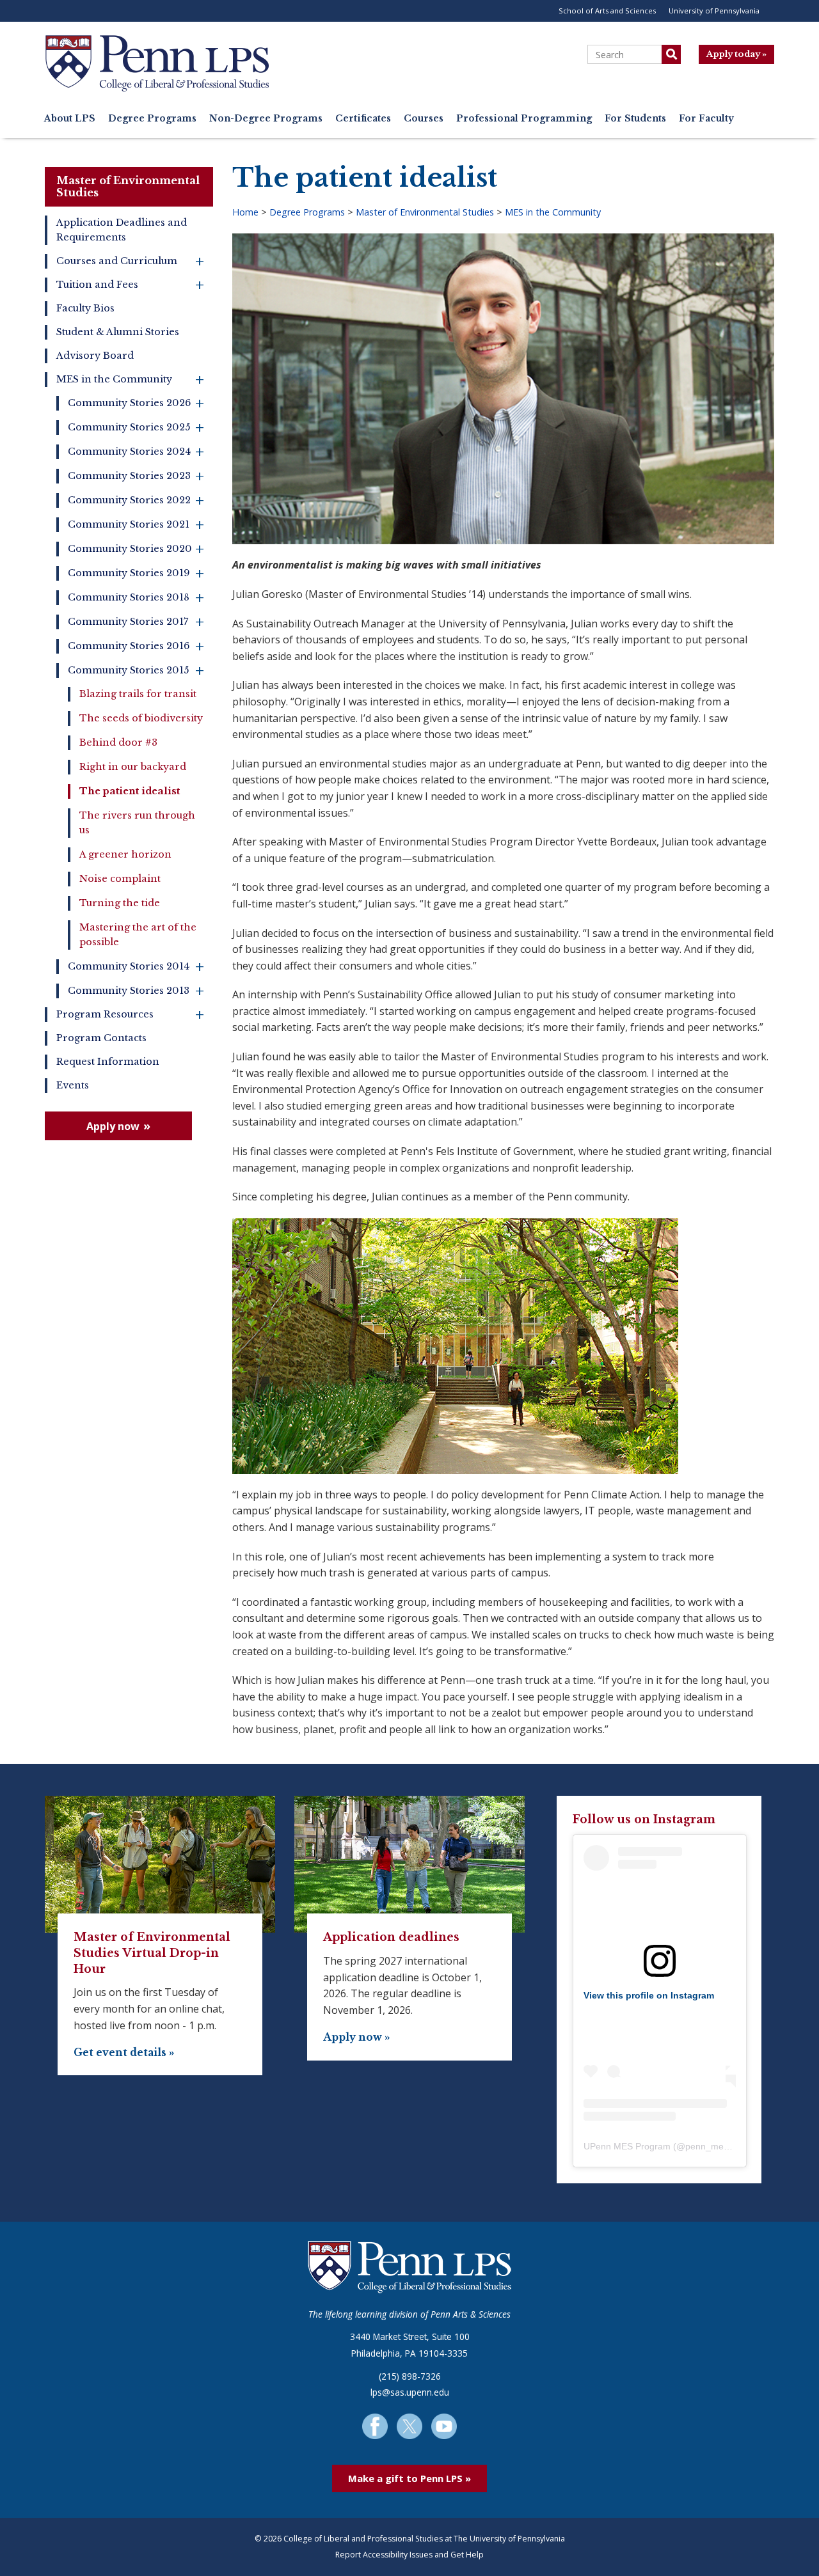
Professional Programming (524, 119)
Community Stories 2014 (136, 967)
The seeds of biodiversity (141, 718)
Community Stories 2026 (136, 403)
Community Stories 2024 (136, 452)
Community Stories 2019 (136, 573)
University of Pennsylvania (714, 11)
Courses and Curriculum (130, 261)
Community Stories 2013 (136, 991)
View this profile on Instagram (649, 1995)
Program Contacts (101, 1038)
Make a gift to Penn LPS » (409, 2478)
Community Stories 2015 (136, 671)
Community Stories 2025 (136, 428)
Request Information (108, 1062)
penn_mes (707, 2146)
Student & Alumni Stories (118, 332)
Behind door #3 (118, 742)
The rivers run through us (137, 823)
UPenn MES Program (627, 2146)
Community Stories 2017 (136, 622)
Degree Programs (152, 119)
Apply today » (736, 54)
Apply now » (357, 2037)
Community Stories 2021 (136, 525)
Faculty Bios (85, 308)
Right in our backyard (133, 767)
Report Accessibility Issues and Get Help (409, 2555)
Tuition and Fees (130, 285)
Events (73, 1085)
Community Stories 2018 (136, 598)
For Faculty (706, 119)
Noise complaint (120, 879)
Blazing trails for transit (138, 694)
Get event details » (124, 2053)
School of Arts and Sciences (607, 11)
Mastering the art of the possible (138, 935)
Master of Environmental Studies (128, 186)
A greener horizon (125, 854)
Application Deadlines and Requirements (122, 230)
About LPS (70, 119)
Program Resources (130, 1015)
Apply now (113, 1126)
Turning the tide (120, 903)
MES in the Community (130, 380)
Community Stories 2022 (136, 500)
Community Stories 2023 (136, 476)
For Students (635, 119)
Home (245, 212)
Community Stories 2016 (136, 646)
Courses (424, 119)
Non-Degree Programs (266, 119)
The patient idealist (130, 791)
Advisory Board (95, 356)
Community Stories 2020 (136, 549)
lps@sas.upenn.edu (410, 2392)
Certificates (363, 119)
